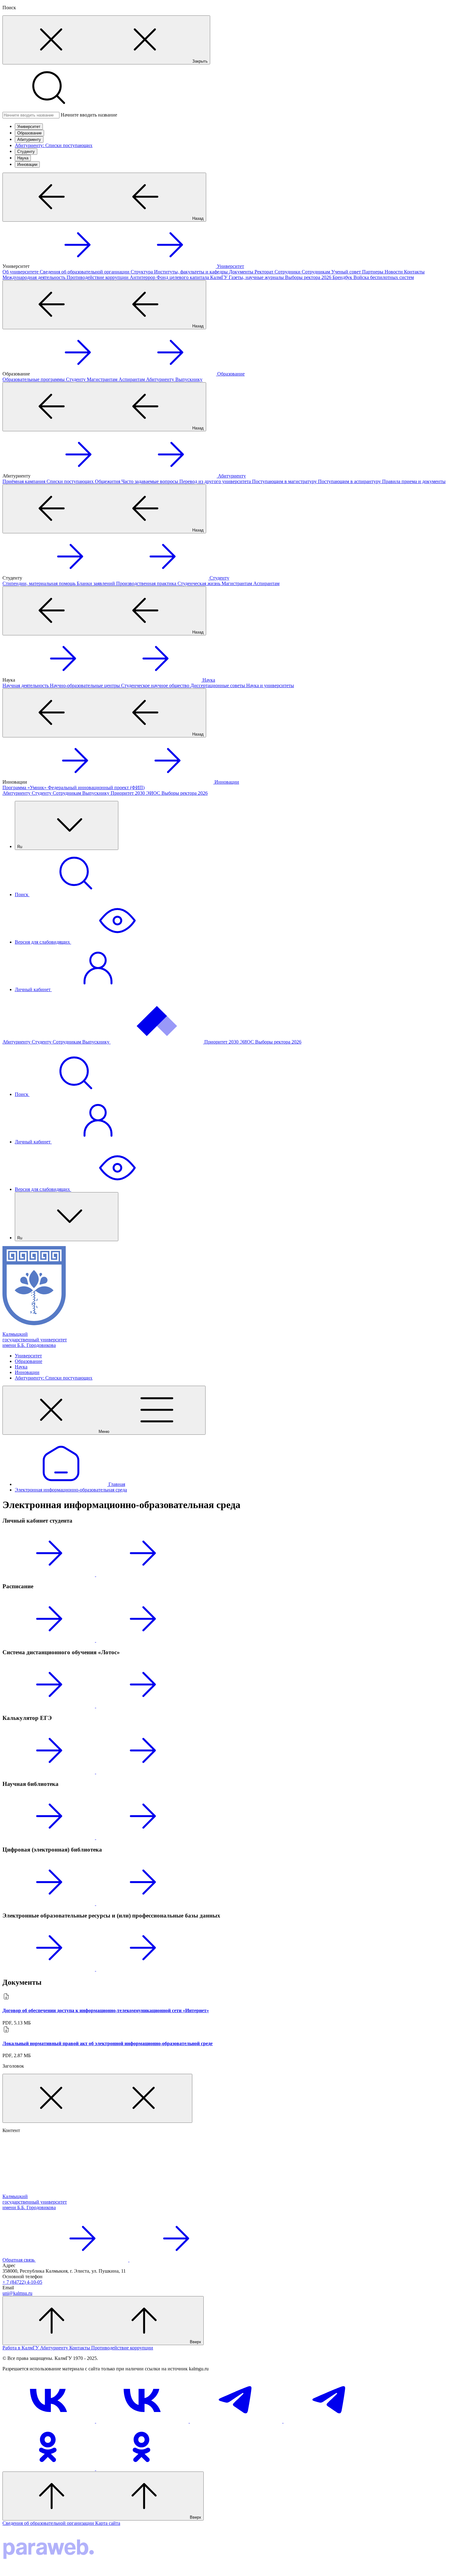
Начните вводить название (89, 115)
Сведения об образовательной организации (49, 2523)
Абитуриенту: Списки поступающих (54, 145)
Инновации (27, 164)
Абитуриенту (29, 139)
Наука (23, 158)
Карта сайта (108, 2523)
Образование (29, 133)
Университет (29, 127)
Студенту (26, 152)
